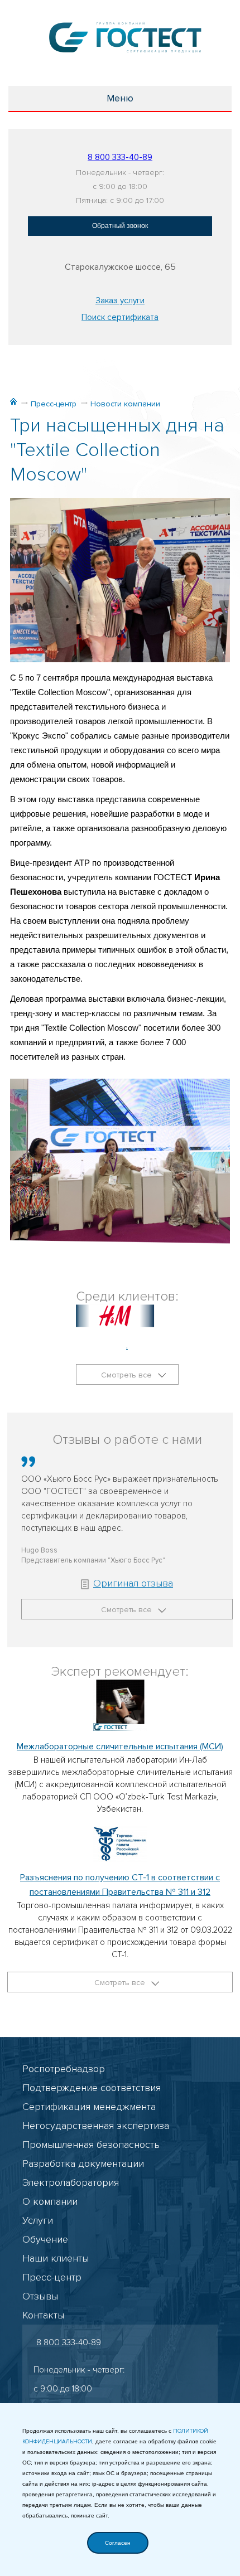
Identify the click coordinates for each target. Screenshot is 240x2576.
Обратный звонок (120, 226)
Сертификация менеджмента (89, 2107)
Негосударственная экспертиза (96, 2126)
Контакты (43, 2315)
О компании (50, 2201)
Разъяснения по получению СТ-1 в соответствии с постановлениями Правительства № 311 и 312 (120, 1885)
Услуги (38, 2220)
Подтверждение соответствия (92, 2088)
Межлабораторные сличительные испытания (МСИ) (120, 1747)
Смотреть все (128, 1375)
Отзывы (40, 2296)
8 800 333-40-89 (120, 157)
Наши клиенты (56, 2258)
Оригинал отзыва (133, 1583)
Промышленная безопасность (91, 2145)
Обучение (45, 2239)
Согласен (118, 2543)
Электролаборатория (71, 2182)
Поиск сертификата (120, 317)
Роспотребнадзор (64, 2069)
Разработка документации (83, 2163)
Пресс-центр (54, 404)
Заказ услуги (120, 300)
